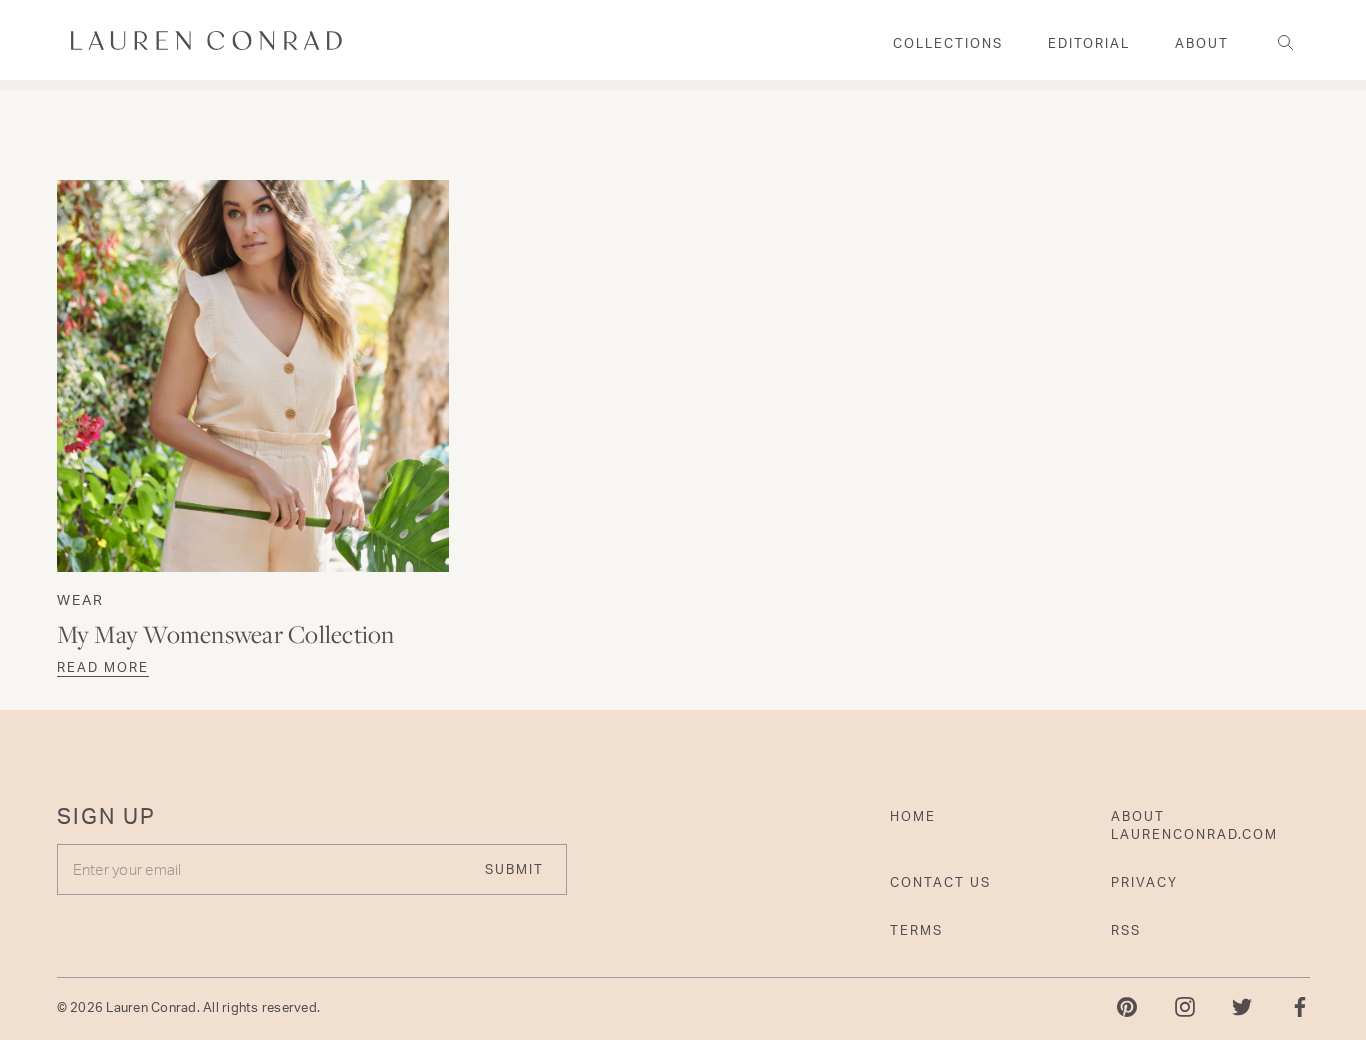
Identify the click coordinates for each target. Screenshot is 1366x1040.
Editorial (1089, 43)
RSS (1126, 930)
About (1202, 43)
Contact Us (940, 882)
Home (913, 816)
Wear (80, 599)
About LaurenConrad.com (1194, 825)
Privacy (1144, 882)
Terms (916, 930)
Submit (514, 869)
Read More (103, 667)
